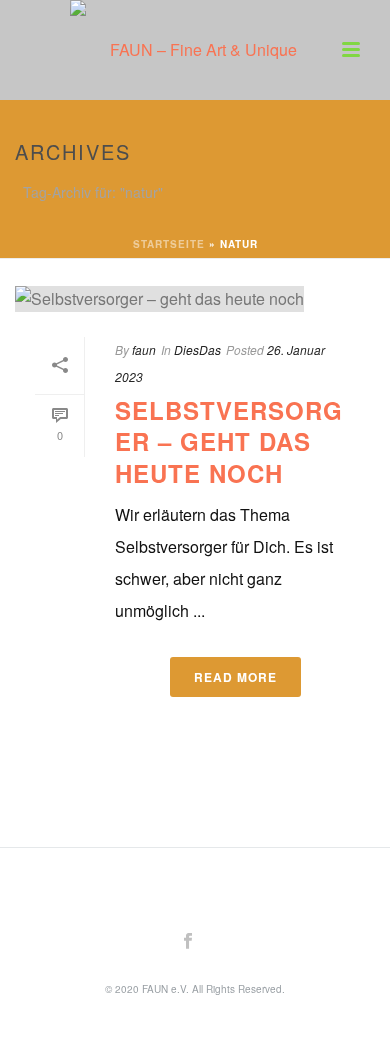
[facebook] (188, 941)
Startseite (169, 244)
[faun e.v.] (195, 45)
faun (144, 349)
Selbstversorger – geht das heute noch (229, 441)
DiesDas (197, 349)
